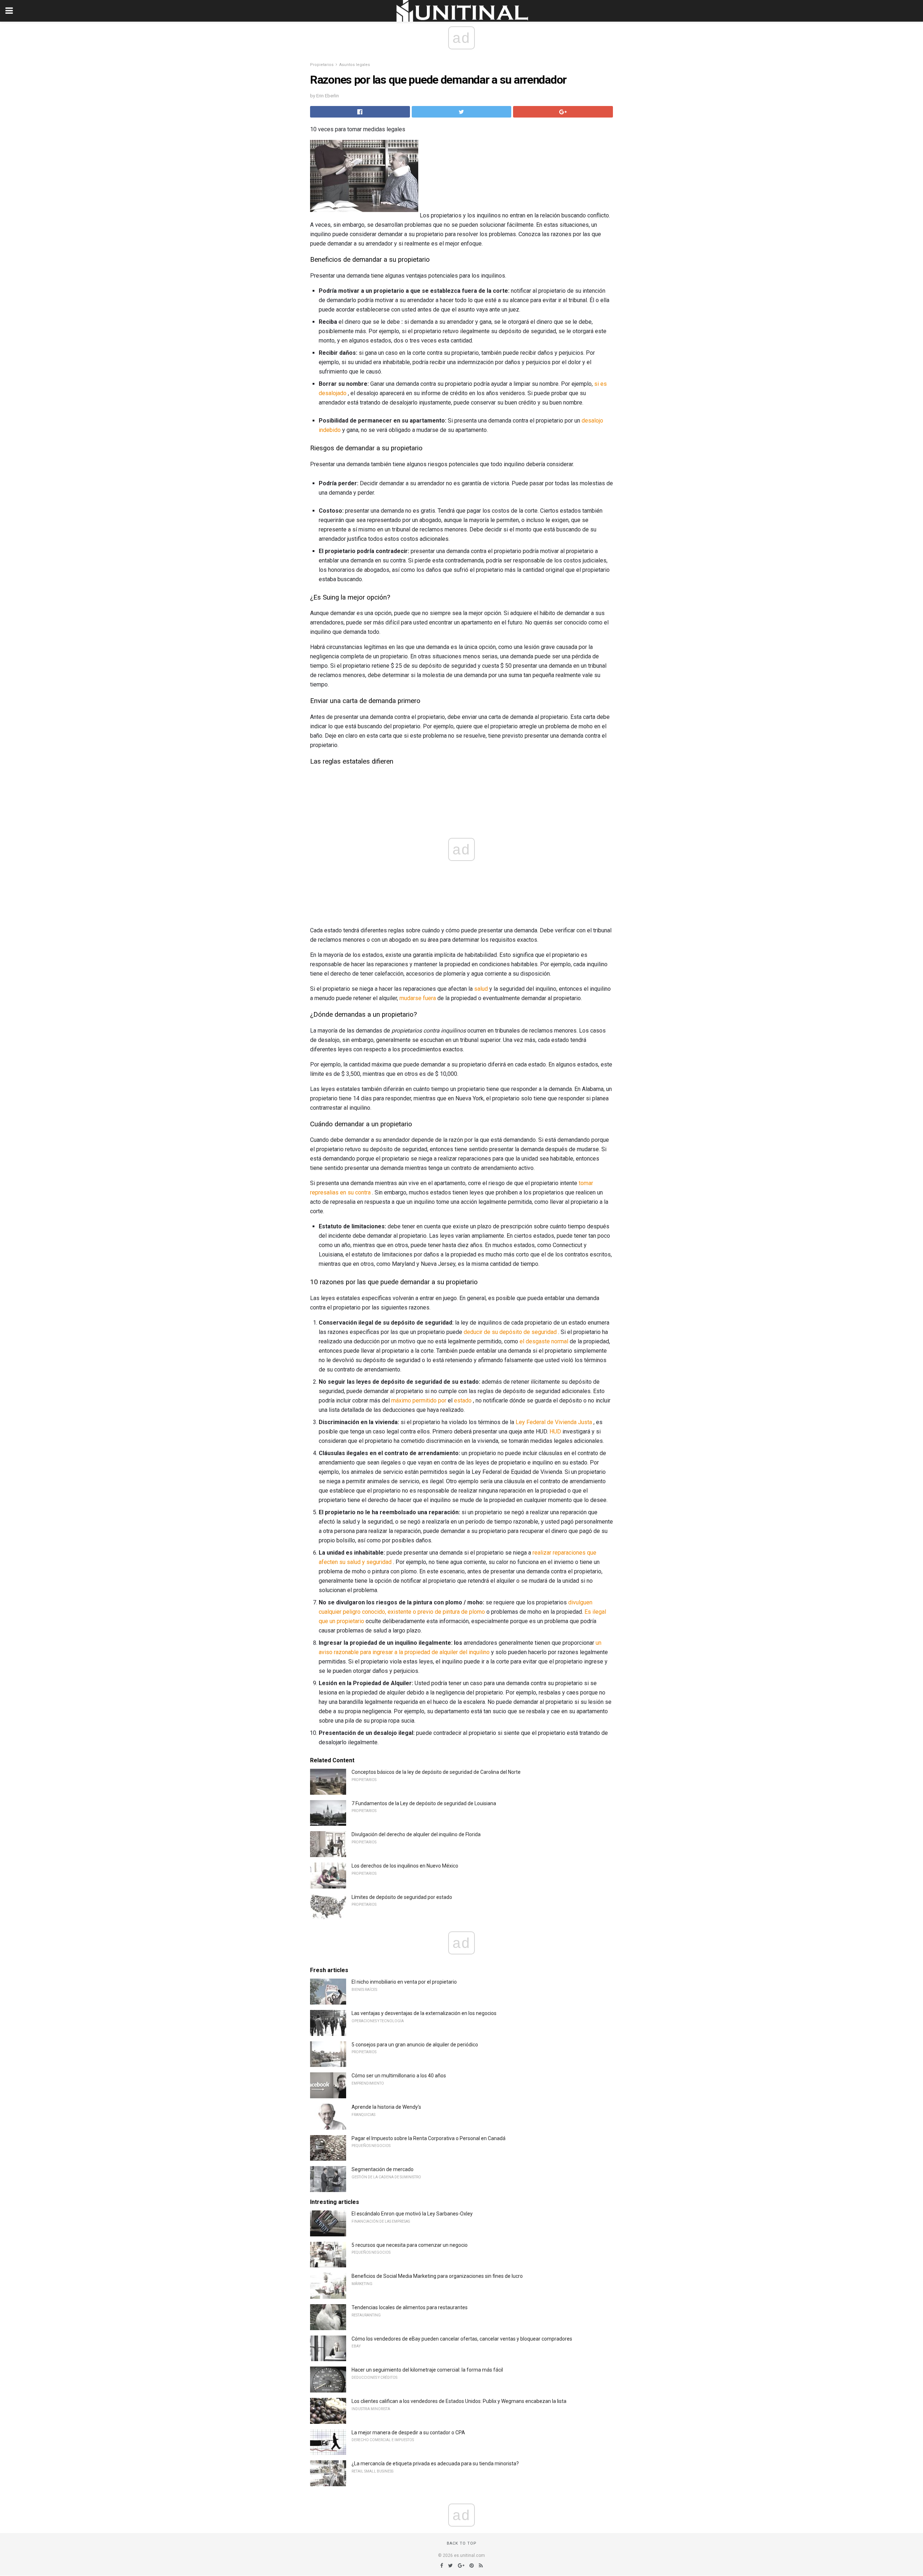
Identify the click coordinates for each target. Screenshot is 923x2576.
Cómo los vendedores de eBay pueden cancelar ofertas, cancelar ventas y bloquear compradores (462, 2339)
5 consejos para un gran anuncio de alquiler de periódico (415, 2045)
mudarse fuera (418, 998)
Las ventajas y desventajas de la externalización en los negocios (424, 2013)
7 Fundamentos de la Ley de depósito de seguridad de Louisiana (424, 1803)
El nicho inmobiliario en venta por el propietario (404, 1982)
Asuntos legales (355, 65)
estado (463, 1400)
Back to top (462, 2543)
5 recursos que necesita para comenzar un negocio (410, 2245)
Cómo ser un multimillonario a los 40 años (399, 2076)
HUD (555, 1431)
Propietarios (322, 65)
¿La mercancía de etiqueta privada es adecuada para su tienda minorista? (435, 2464)
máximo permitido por (419, 1400)
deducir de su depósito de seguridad (510, 1332)
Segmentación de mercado (383, 2169)
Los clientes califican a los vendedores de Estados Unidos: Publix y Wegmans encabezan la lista (459, 2401)
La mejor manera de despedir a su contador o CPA (408, 2433)
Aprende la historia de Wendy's (386, 2107)
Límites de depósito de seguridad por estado (402, 1897)
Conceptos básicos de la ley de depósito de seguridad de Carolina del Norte (436, 1772)
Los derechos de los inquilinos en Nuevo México (405, 1866)
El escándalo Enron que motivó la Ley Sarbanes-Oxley (412, 2214)
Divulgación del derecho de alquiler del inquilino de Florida (416, 1834)
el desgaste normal (544, 1341)
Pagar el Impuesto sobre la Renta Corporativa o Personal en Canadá (429, 2138)
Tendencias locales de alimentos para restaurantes (410, 2307)
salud (481, 989)
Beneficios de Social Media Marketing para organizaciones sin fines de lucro (437, 2276)
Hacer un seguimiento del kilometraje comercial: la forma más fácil (427, 2370)
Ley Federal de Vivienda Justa (554, 1422)
